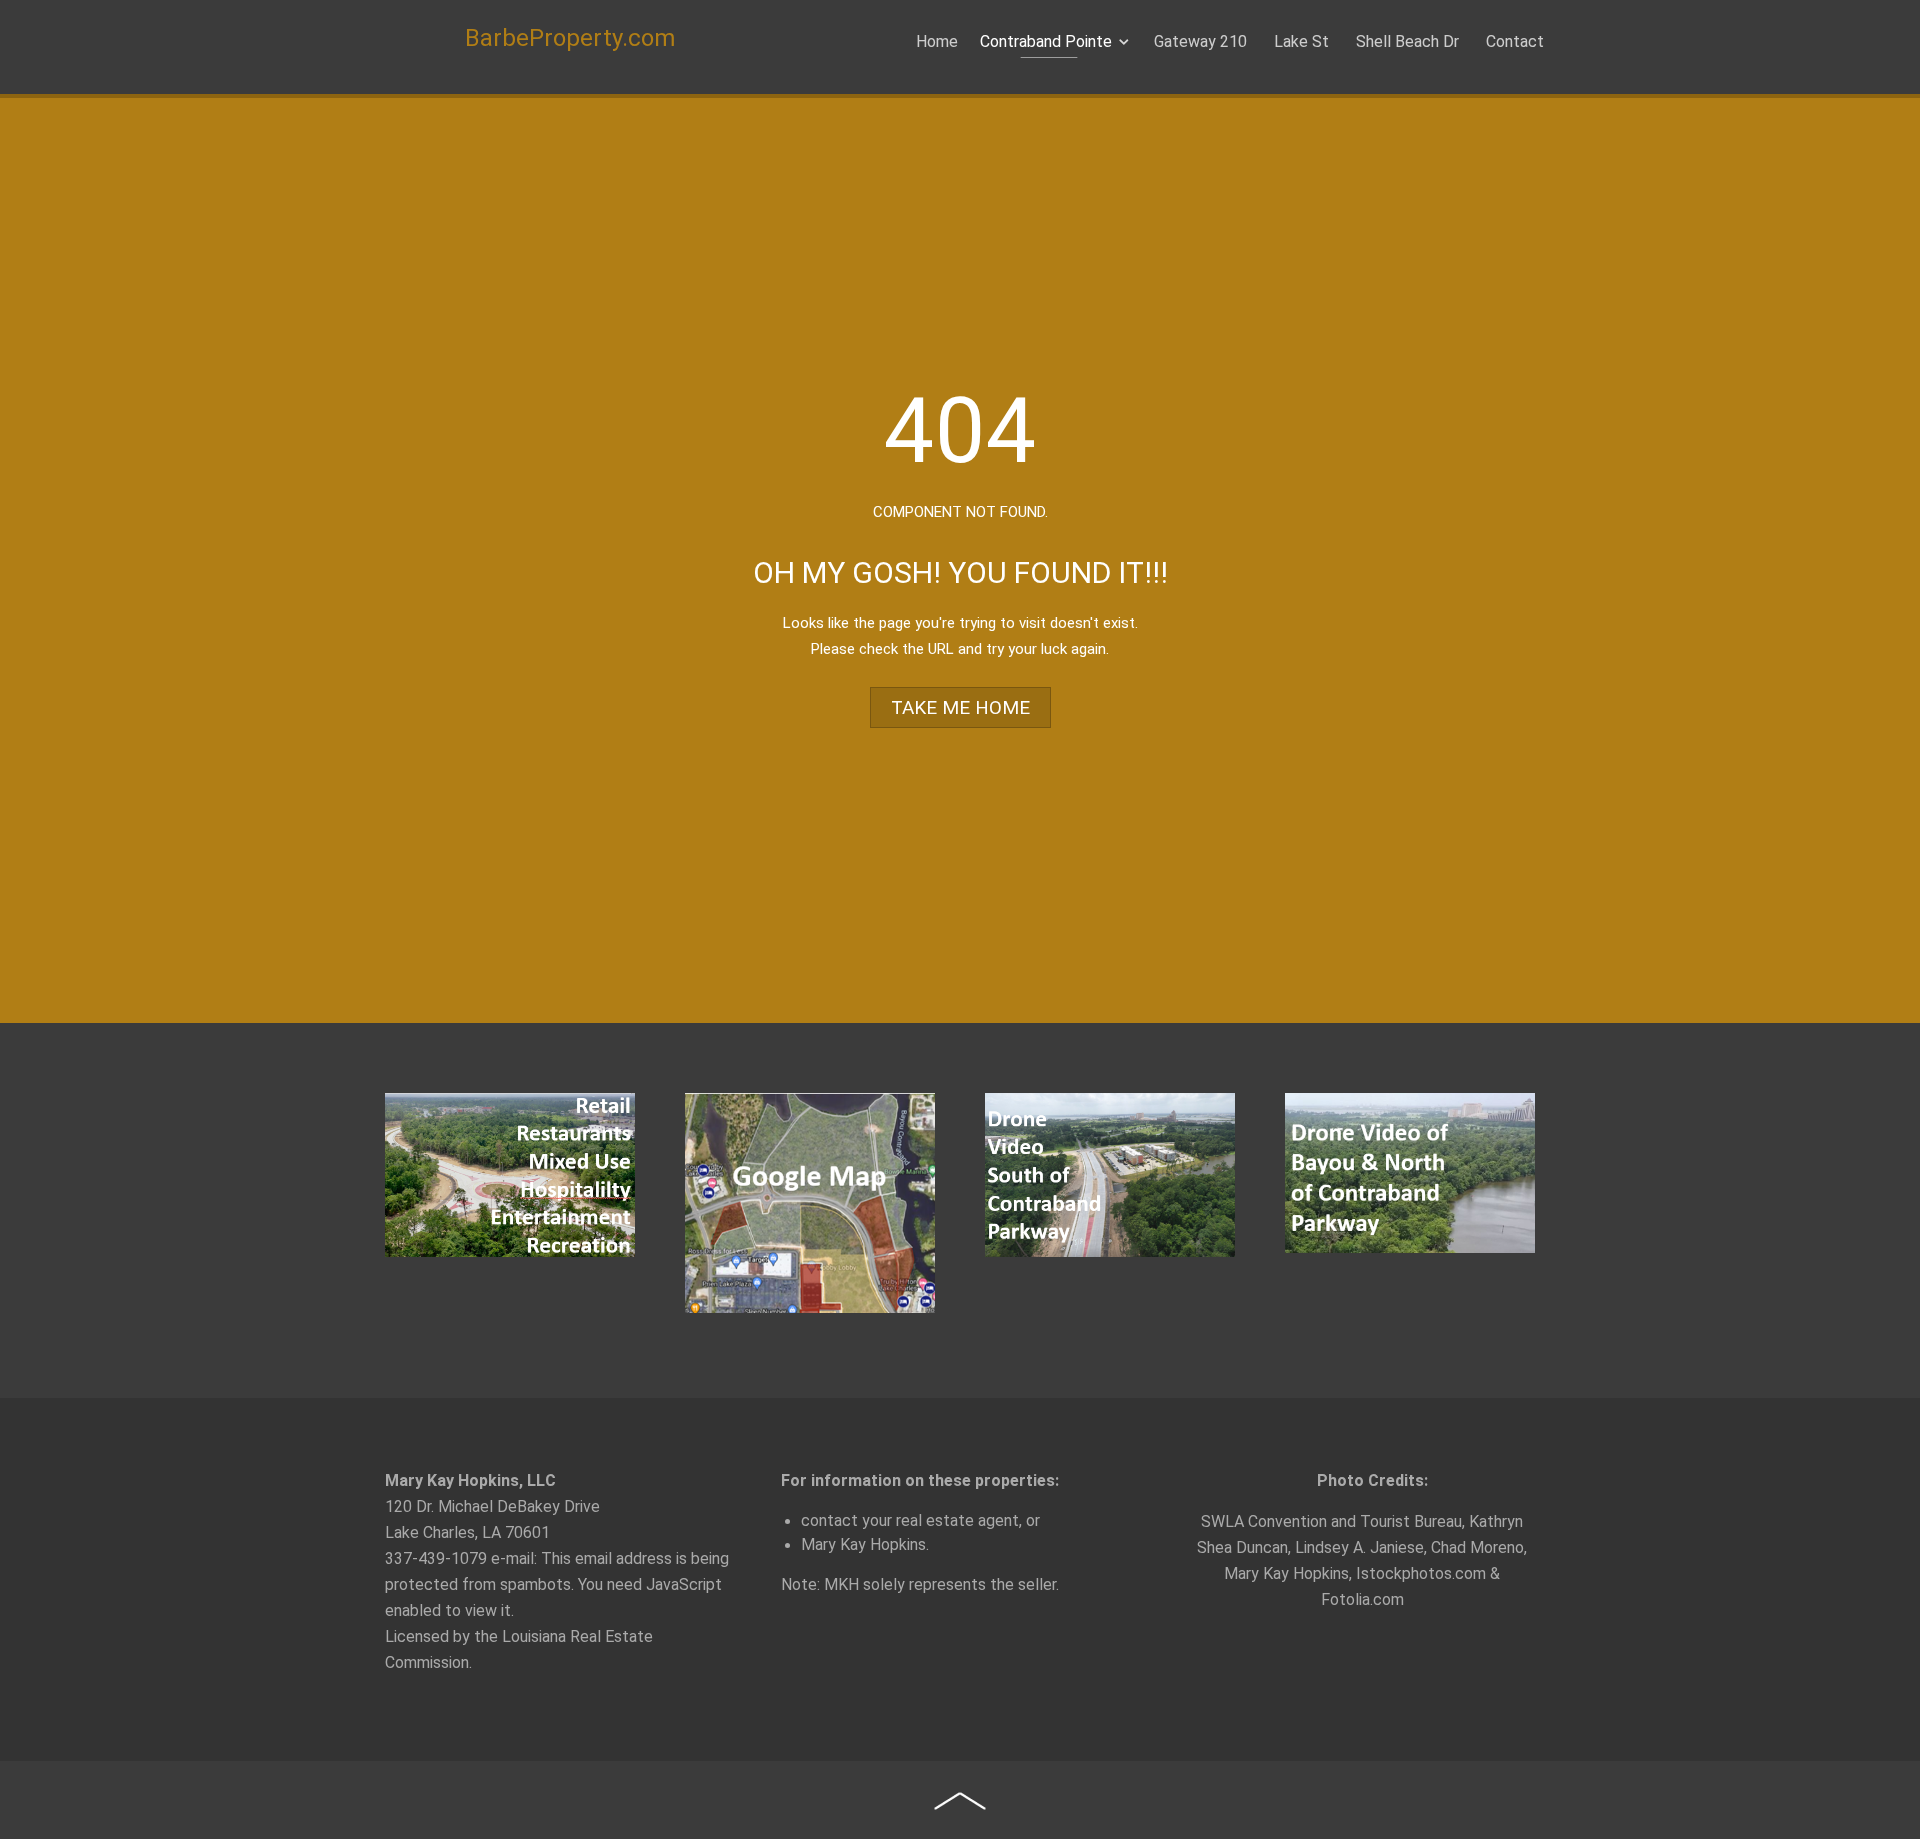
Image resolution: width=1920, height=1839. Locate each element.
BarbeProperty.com (570, 38)
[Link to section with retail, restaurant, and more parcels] (510, 1175)
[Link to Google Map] (810, 1203)
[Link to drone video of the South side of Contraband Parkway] (1110, 1175)
